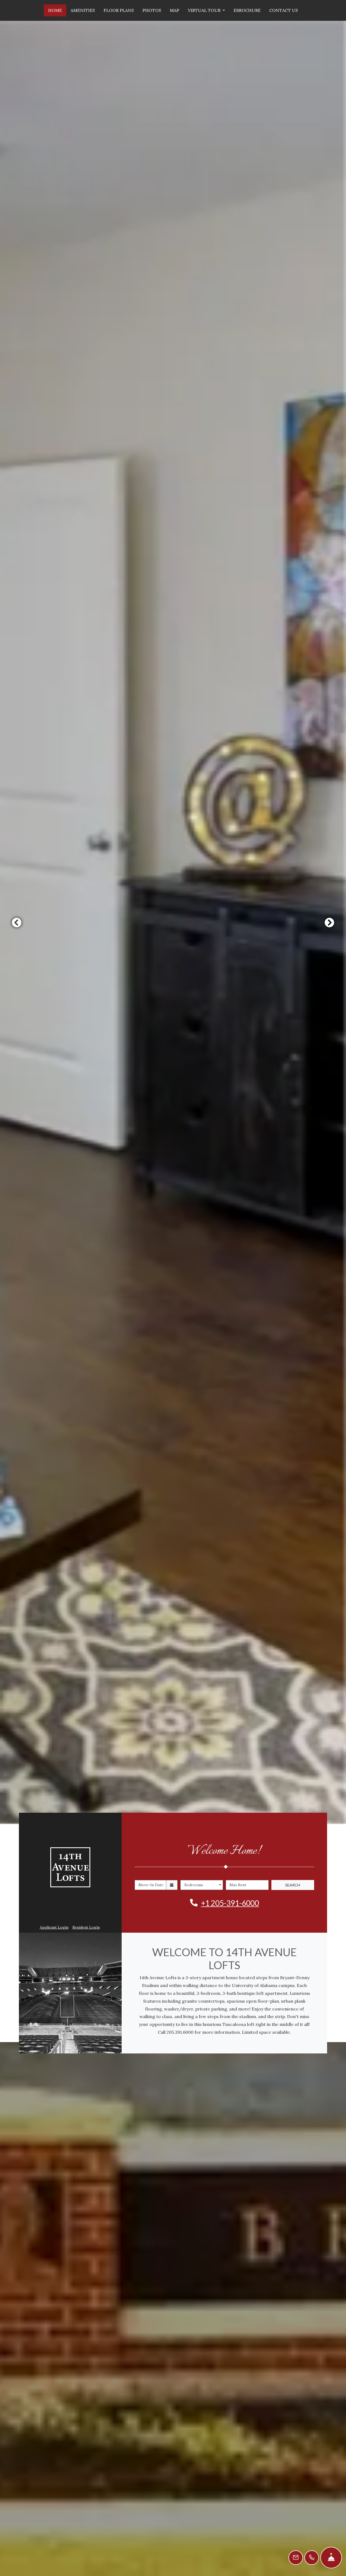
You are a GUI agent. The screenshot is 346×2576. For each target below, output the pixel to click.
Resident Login (86, 1927)
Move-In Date (151, 1885)
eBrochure (247, 10)
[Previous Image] (16, 922)
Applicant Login (54, 1927)
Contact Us (284, 10)
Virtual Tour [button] (205, 10)
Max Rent (238, 1885)
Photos (152, 10)
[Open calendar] (172, 1885)
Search (293, 1885)
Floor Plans (119, 10)
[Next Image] (330, 922)
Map (174, 10)
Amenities (83, 10)
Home (55, 10)
